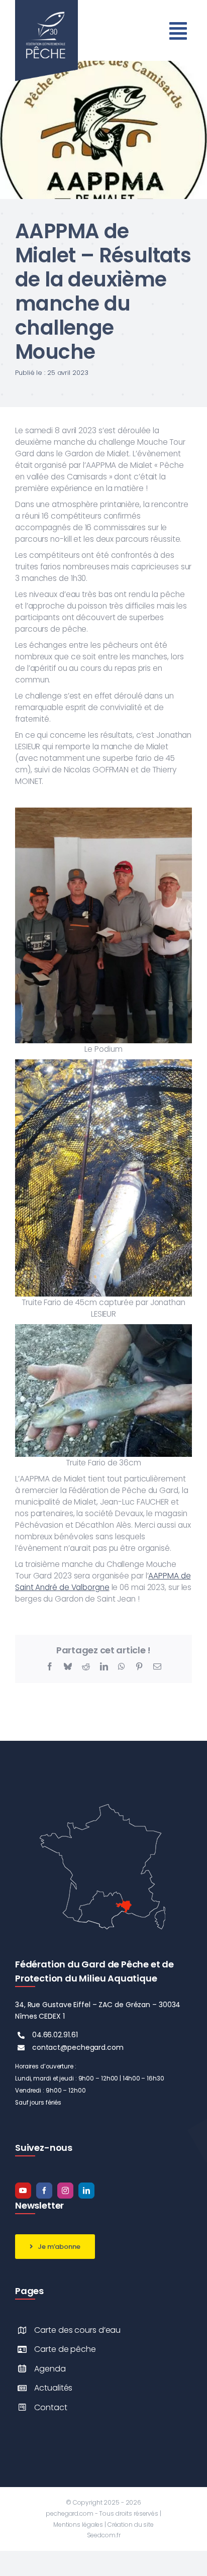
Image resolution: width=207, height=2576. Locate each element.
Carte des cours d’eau (77, 2330)
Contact (50, 2407)
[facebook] (44, 2191)
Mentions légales (78, 2524)
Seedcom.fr (104, 2535)
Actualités (53, 2388)
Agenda (50, 2369)
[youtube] (23, 2191)
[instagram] (65, 2191)
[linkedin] (86, 2191)
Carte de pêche (65, 2349)
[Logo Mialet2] (103, 65)
